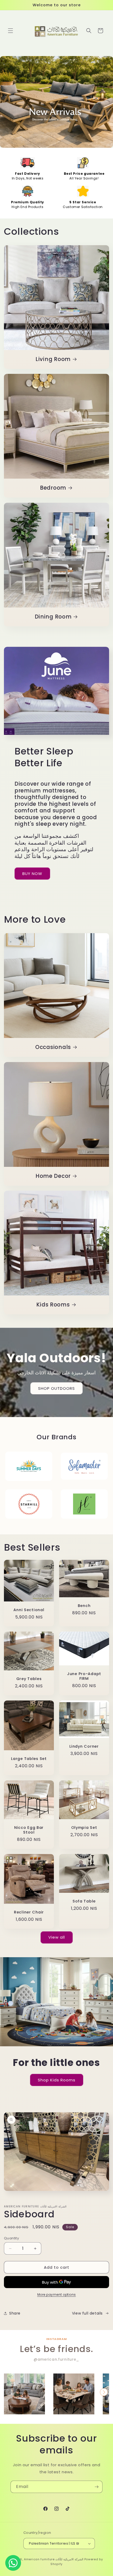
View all (57, 1937)
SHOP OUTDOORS (56, 1388)
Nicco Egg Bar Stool (29, 1830)
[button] (11, 31)
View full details (87, 2313)
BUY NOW (32, 874)
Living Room (53, 359)
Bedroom (53, 488)
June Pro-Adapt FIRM (84, 1676)
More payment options (57, 2295)
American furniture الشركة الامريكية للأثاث (54, 2559)
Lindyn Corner (84, 1746)
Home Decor (53, 1176)
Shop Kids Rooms (57, 2080)
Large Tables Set (29, 1759)
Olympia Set (84, 1828)
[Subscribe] (96, 2487)
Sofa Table (84, 1901)
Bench (84, 1605)
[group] (24, 2394)
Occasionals (53, 1047)
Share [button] (15, 2313)
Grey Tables (29, 1679)
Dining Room (53, 617)
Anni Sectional (29, 1610)
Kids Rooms (53, 1305)
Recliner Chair (29, 1912)
